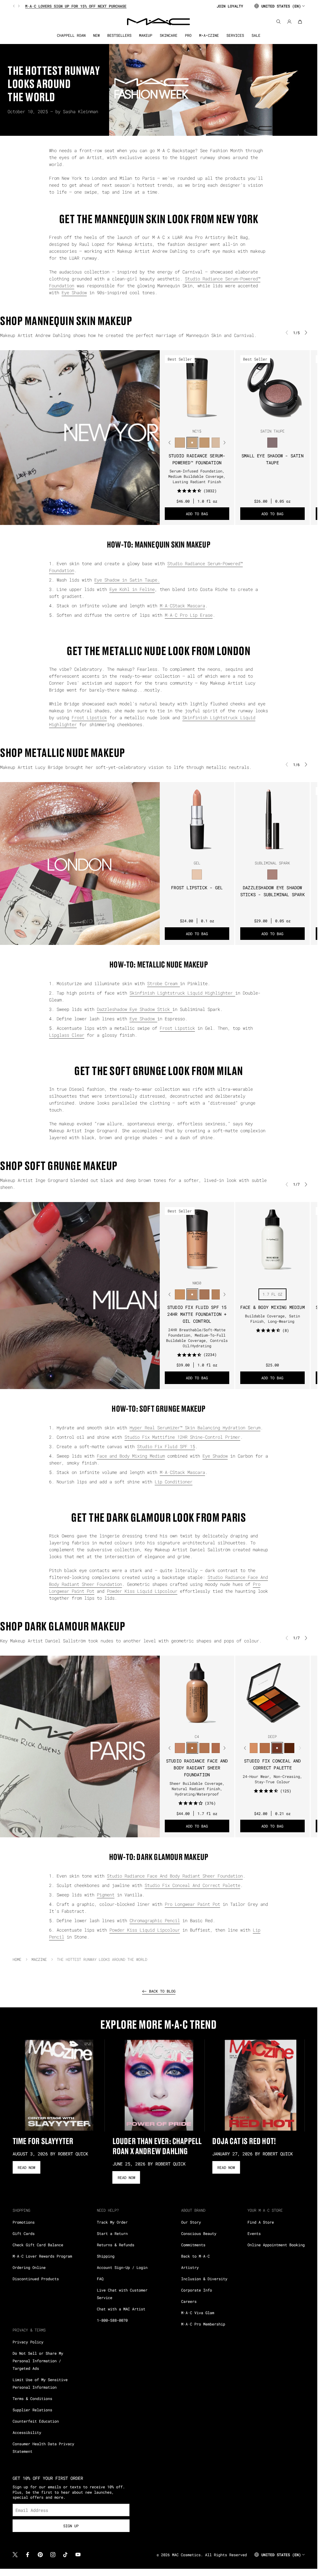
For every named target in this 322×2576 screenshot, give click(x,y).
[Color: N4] (205, 1748)
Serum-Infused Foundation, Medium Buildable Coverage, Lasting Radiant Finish (197, 476)
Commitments (193, 2245)
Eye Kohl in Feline (132, 589)
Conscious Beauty (199, 2233)
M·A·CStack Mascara (182, 606)
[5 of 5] (207, 419)
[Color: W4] (217, 1748)
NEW (96, 35)
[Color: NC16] (205, 443)
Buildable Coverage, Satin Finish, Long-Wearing (272, 1318)
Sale (256, 35)
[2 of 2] (275, 1271)
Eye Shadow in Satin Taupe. (127, 580)
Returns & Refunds (116, 2245)
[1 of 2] (270, 1271)
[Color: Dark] (265, 1748)
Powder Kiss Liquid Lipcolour (142, 1591)
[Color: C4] (192, 1748)
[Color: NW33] (205, 1294)
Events (254, 2233)
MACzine (39, 1959)
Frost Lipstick (89, 717)
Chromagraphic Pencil (155, 1920)
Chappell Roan (71, 35)
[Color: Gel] (197, 875)
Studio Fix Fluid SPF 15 (166, 1446)
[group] (112, 6)
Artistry (190, 2267)
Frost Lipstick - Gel (197, 888)
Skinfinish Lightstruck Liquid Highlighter (182, 993)
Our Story (191, 2222)
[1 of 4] (189, 1724)
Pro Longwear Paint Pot (192, 1904)
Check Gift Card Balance (38, 2245)
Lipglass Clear (67, 1035)
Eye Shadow (74, 292)
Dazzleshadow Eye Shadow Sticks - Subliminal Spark (272, 891)
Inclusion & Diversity (204, 2279)
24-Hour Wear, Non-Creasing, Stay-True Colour (272, 1779)
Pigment (106, 1895)
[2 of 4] (194, 1724)
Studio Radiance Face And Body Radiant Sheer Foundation (197, 1768)
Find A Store (261, 2222)
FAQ (100, 2279)
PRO (188, 35)
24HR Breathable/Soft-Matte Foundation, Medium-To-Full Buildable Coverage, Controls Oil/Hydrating (197, 1338)
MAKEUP (146, 35)
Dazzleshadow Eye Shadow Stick (135, 1009)
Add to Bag (197, 514)
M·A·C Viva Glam (198, 2313)
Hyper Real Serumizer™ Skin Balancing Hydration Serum (195, 1428)
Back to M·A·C (195, 2256)
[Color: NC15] (192, 443)
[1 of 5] (187, 419)
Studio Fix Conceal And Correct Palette (272, 1764)
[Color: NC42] (180, 1294)
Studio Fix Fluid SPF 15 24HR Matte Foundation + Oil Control (197, 1314)
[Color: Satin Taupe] (272, 443)
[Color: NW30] (192, 1294)
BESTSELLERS (119, 35)
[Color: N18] (217, 443)
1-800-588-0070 (112, 2320)
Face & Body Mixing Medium (272, 1307)
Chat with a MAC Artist (121, 2309)
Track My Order (112, 2222)
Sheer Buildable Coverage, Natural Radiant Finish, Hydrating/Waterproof (197, 1789)
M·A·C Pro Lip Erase (189, 615)
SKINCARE (169, 35)
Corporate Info (197, 2290)
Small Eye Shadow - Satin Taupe (272, 459)
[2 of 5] (192, 419)
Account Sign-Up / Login (122, 2267)
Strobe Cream (164, 983)
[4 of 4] (204, 1724)
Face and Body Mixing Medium (131, 1456)
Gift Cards (24, 2233)
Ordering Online (29, 2267)
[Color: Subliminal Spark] (272, 875)
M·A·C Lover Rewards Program (42, 2256)
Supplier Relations (32, 2410)
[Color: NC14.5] (180, 443)
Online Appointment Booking (276, 2245)
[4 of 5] (202, 419)
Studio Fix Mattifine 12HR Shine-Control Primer (182, 1437)
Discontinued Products (36, 2279)
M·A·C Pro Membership (203, 2324)
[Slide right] (18, 6)
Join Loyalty (230, 6)
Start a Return (112, 2233)
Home (17, 1959)
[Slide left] (14, 6)
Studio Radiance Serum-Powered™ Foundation (197, 459)
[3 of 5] (197, 419)
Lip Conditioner (174, 1482)
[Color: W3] (180, 1748)
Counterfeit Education (36, 2421)
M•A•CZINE (209, 35)
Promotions (24, 2222)
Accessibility (27, 2432)
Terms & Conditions (32, 2398)
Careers (189, 2301)
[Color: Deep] (277, 1748)
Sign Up (71, 2526)
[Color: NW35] (217, 1294)
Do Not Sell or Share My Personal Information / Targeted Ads (38, 2361)
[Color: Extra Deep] (289, 1748)
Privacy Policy (28, 2342)
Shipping (106, 2256)
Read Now (26, 2167)
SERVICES (235, 35)
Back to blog (162, 1991)
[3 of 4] (199, 1724)
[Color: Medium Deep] (253, 1748)
